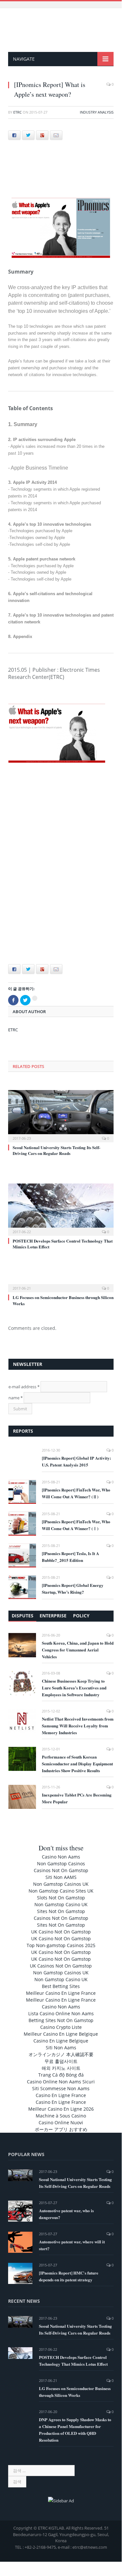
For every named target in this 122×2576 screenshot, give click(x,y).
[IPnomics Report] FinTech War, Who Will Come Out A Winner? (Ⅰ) (76, 1525)
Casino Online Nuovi (61, 2122)
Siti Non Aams (61, 2048)
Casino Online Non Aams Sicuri (61, 2082)
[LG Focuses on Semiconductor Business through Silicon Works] (61, 1284)
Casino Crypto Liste (61, 2027)
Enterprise (53, 1616)
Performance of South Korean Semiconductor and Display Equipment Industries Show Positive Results (77, 1764)
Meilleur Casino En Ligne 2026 (61, 2109)
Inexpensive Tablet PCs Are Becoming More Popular (77, 1798)
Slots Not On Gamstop (61, 1898)
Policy (81, 1616)
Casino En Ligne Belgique (61, 2041)
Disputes (23, 1616)
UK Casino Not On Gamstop (61, 1932)
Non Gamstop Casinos (61, 1864)
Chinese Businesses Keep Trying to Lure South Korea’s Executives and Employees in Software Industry (74, 1688)
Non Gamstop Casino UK (61, 1904)
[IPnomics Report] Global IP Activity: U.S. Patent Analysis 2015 (76, 1461)
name (16, 1398)
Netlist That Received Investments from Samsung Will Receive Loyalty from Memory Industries (78, 1726)
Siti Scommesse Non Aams (61, 2088)
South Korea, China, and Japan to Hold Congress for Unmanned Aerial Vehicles (78, 1650)
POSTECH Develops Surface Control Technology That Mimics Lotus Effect (63, 1244)
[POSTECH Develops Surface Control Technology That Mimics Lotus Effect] (61, 1209)
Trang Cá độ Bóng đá (61, 2075)
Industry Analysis (97, 112)
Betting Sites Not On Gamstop (61, 2020)
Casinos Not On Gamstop (61, 1870)
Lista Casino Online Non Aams (61, 2013)
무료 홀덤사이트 (61, 2061)
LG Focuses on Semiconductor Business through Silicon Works (63, 1300)
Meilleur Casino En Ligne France (61, 1993)
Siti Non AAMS (61, 1877)
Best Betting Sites (61, 1986)
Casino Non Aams (61, 1857)
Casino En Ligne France (61, 2095)
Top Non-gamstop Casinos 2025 (61, 1945)
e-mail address (24, 1387)
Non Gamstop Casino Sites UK (61, 1891)
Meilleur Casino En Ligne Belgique (61, 2034)
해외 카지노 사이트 (61, 2068)
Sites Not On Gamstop (61, 1911)
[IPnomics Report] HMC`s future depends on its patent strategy (69, 2276)
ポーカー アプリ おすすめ (61, 2129)
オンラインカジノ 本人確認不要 (61, 2054)
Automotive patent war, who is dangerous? (66, 2214)
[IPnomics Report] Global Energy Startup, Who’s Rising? (73, 1589)
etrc (18, 112)
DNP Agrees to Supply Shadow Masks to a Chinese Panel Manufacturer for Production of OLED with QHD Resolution (75, 2430)
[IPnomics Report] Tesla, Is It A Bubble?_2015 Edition (70, 1557)
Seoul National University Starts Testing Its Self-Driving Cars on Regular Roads (56, 1150)
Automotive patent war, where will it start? (72, 2245)
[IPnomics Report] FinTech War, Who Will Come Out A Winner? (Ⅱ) (76, 1493)
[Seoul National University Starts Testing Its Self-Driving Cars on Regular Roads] (61, 1115)
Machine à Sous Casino (61, 2116)
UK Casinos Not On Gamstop (61, 1966)
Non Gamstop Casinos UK (61, 1884)
